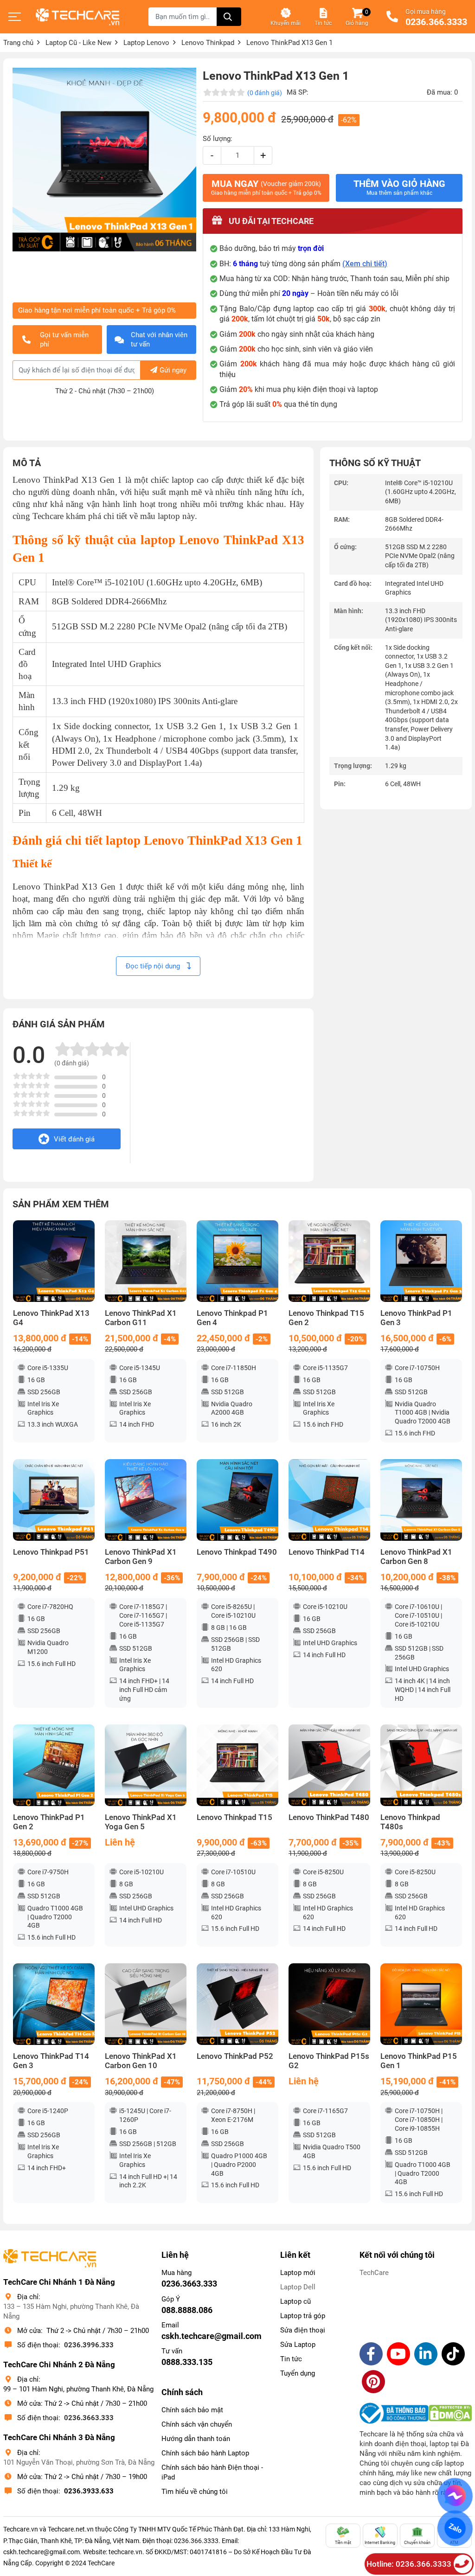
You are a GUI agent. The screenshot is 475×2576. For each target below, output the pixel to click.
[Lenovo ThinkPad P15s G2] (329, 2004)
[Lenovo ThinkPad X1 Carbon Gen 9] (146, 1500)
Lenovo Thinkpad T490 (237, 1552)
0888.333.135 (187, 2362)
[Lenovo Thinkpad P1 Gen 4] (237, 1261)
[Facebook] (371, 2354)
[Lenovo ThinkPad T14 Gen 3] (54, 2004)
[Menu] (15, 17)
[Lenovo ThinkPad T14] (329, 1500)
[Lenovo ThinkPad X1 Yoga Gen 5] (146, 1765)
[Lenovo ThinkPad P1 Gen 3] (421, 1261)
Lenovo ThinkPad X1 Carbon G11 (141, 1318)
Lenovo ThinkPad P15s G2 (329, 2061)
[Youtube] (398, 2354)
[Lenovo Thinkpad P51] (54, 1500)
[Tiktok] (453, 2354)
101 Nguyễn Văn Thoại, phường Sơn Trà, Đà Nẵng (79, 2462)
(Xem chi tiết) (365, 264)
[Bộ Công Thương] (394, 2413)
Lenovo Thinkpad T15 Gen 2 (326, 1318)
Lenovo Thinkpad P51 (51, 1552)
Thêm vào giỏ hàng (399, 187)
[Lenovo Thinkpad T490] (237, 1500)
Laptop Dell (298, 2287)
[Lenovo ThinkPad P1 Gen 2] (54, 1765)
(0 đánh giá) (265, 93)
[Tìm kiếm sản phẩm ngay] (229, 17)
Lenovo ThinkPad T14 (327, 1552)
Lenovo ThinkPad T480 (329, 1817)
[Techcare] (77, 17)
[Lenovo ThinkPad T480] (329, 1765)
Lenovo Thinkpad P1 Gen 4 (232, 1318)
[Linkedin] (426, 2354)
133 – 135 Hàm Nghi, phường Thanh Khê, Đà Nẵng (71, 2311)
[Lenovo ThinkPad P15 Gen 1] (421, 2004)
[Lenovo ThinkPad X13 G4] (54, 1261)
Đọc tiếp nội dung (154, 966)
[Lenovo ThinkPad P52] (237, 2004)
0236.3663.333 (89, 2418)
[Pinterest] (373, 2382)
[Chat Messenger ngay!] (455, 2496)
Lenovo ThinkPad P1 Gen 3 (416, 1318)
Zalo (455, 2528)
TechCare (374, 2273)
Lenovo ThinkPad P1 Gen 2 (49, 1822)
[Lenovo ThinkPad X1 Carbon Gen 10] (146, 2004)
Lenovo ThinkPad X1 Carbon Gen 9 (141, 1557)
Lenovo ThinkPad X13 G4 (51, 1318)
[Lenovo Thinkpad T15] (237, 1765)
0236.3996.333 (89, 2345)
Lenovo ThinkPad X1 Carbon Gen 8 (416, 1557)
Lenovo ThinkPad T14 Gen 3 (51, 2061)
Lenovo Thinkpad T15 (234, 1817)
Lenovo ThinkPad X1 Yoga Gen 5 (141, 1822)
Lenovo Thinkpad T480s (410, 1822)
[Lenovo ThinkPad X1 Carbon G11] (146, 1261)
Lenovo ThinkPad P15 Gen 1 (419, 2061)
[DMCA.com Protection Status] (450, 2413)
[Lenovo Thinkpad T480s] (421, 1765)
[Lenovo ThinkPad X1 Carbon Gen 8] (421, 1500)
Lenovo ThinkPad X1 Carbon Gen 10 (141, 2061)
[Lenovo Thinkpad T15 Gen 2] (329, 1261)
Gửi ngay (173, 370)
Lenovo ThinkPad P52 (235, 2056)
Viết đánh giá (74, 1139)
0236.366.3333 (436, 22)
